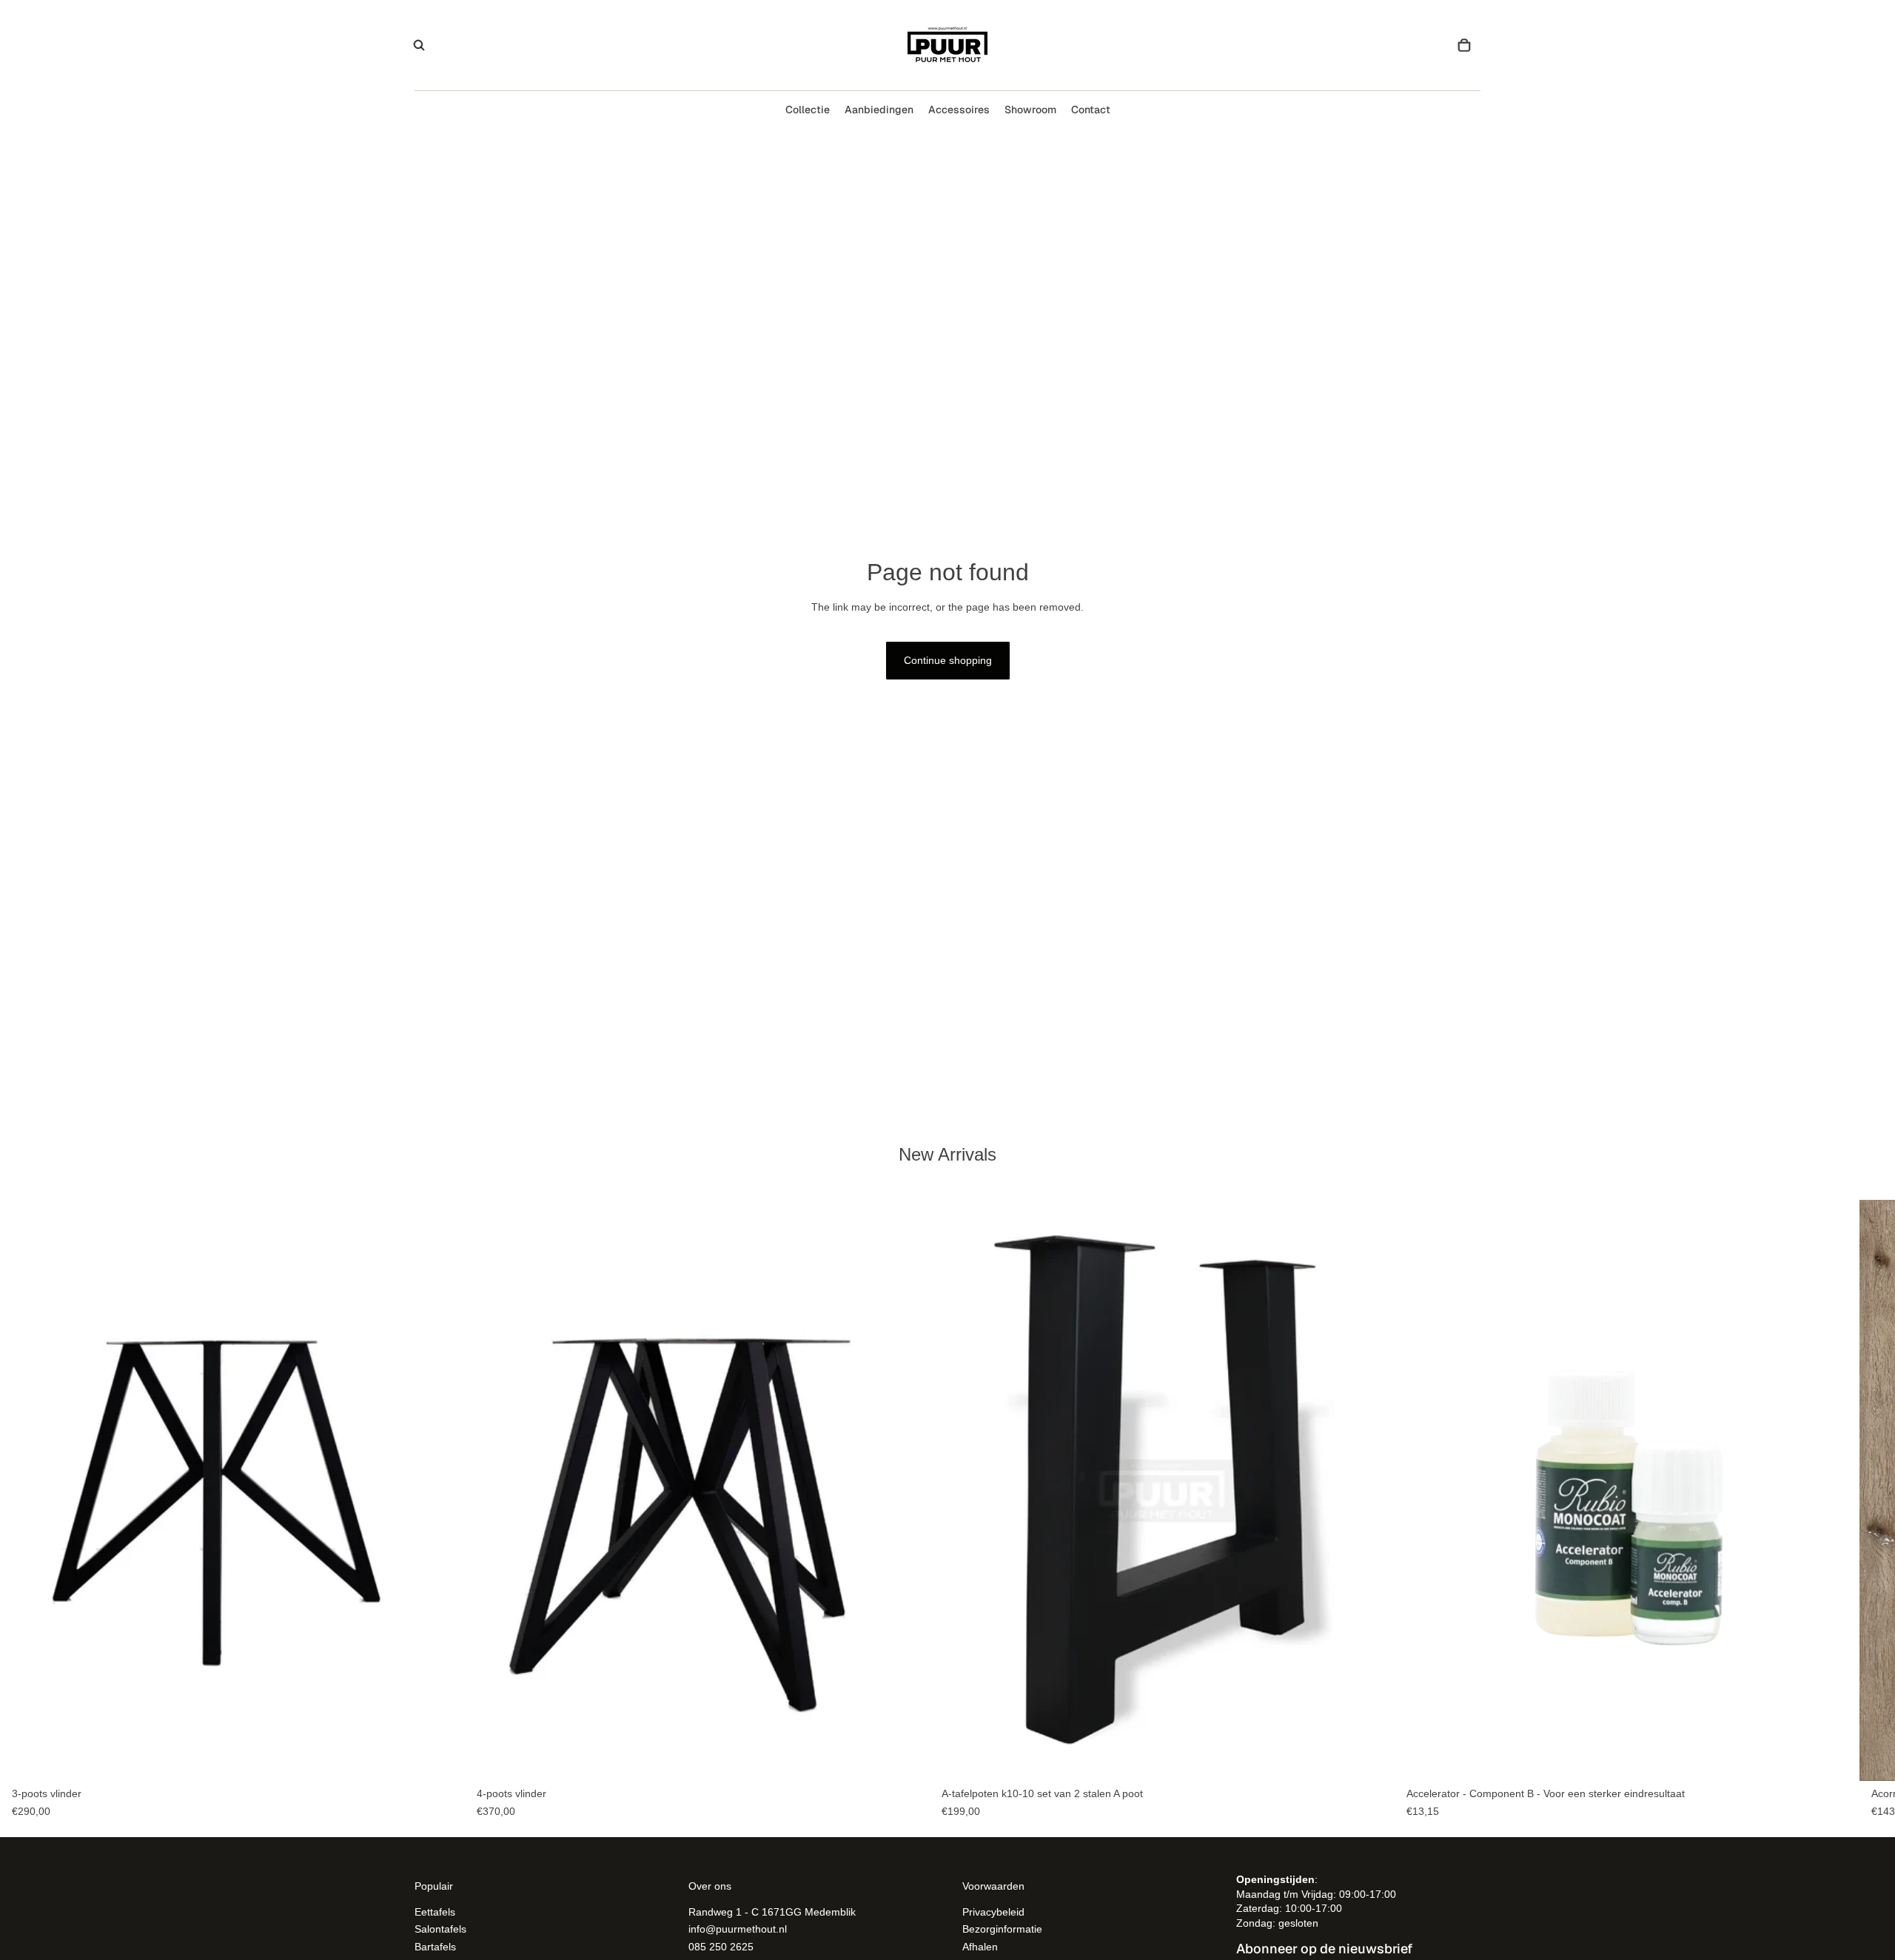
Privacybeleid (993, 1911)
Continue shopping (948, 660)
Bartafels (435, 1946)
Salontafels (440, 1929)
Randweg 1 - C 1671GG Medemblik (772, 1911)
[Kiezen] (442, 1759)
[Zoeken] (419, 45)
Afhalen (980, 1946)
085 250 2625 (721, 1946)
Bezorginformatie (1002, 1929)
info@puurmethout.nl (738, 1929)
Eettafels (435, 1911)
